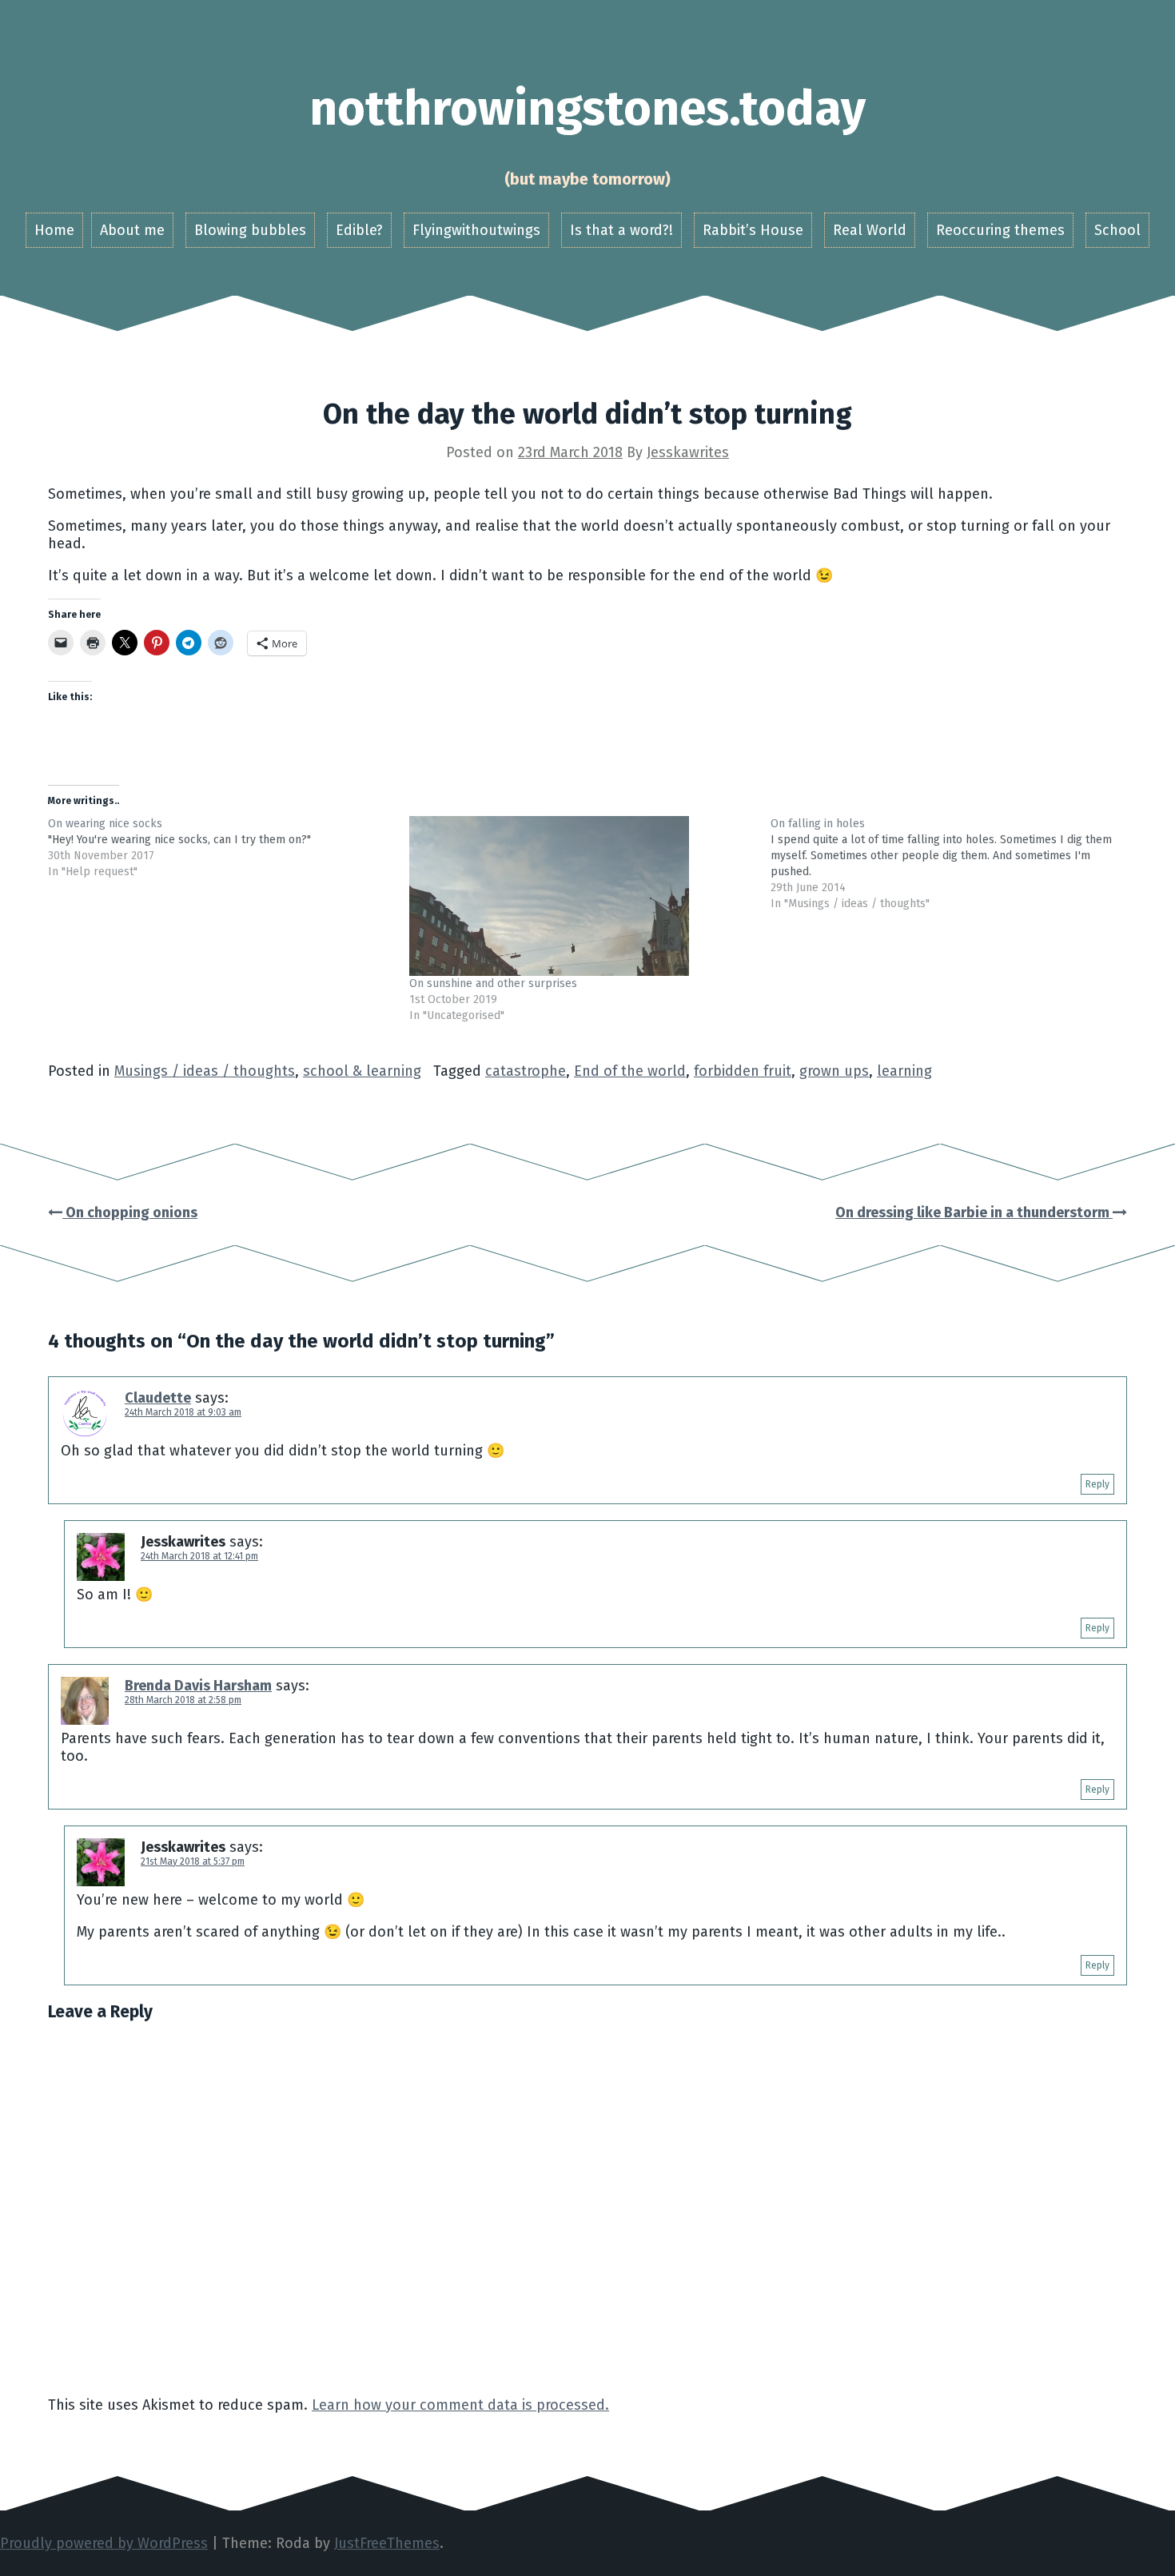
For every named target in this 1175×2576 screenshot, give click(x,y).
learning (904, 1071)
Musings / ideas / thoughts (205, 1071)
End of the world (630, 1071)
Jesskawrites (688, 452)
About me (132, 230)
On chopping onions (130, 1212)
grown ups (834, 1071)
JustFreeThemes (387, 2543)
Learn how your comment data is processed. (460, 2405)
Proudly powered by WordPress (104, 2543)
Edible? (359, 230)
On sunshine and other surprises (493, 983)
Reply (1097, 1484)
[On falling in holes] (951, 864)
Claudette (158, 1398)
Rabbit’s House (753, 230)
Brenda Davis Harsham (198, 1686)
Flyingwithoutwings (476, 230)
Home (54, 230)
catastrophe (526, 1071)
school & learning (362, 1071)
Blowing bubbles (250, 230)
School (1117, 230)
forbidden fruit (743, 1071)
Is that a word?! (621, 230)
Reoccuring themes (1000, 230)
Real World (870, 230)
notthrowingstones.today (587, 109)
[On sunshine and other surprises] (582, 896)
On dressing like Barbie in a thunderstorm (974, 1212)
